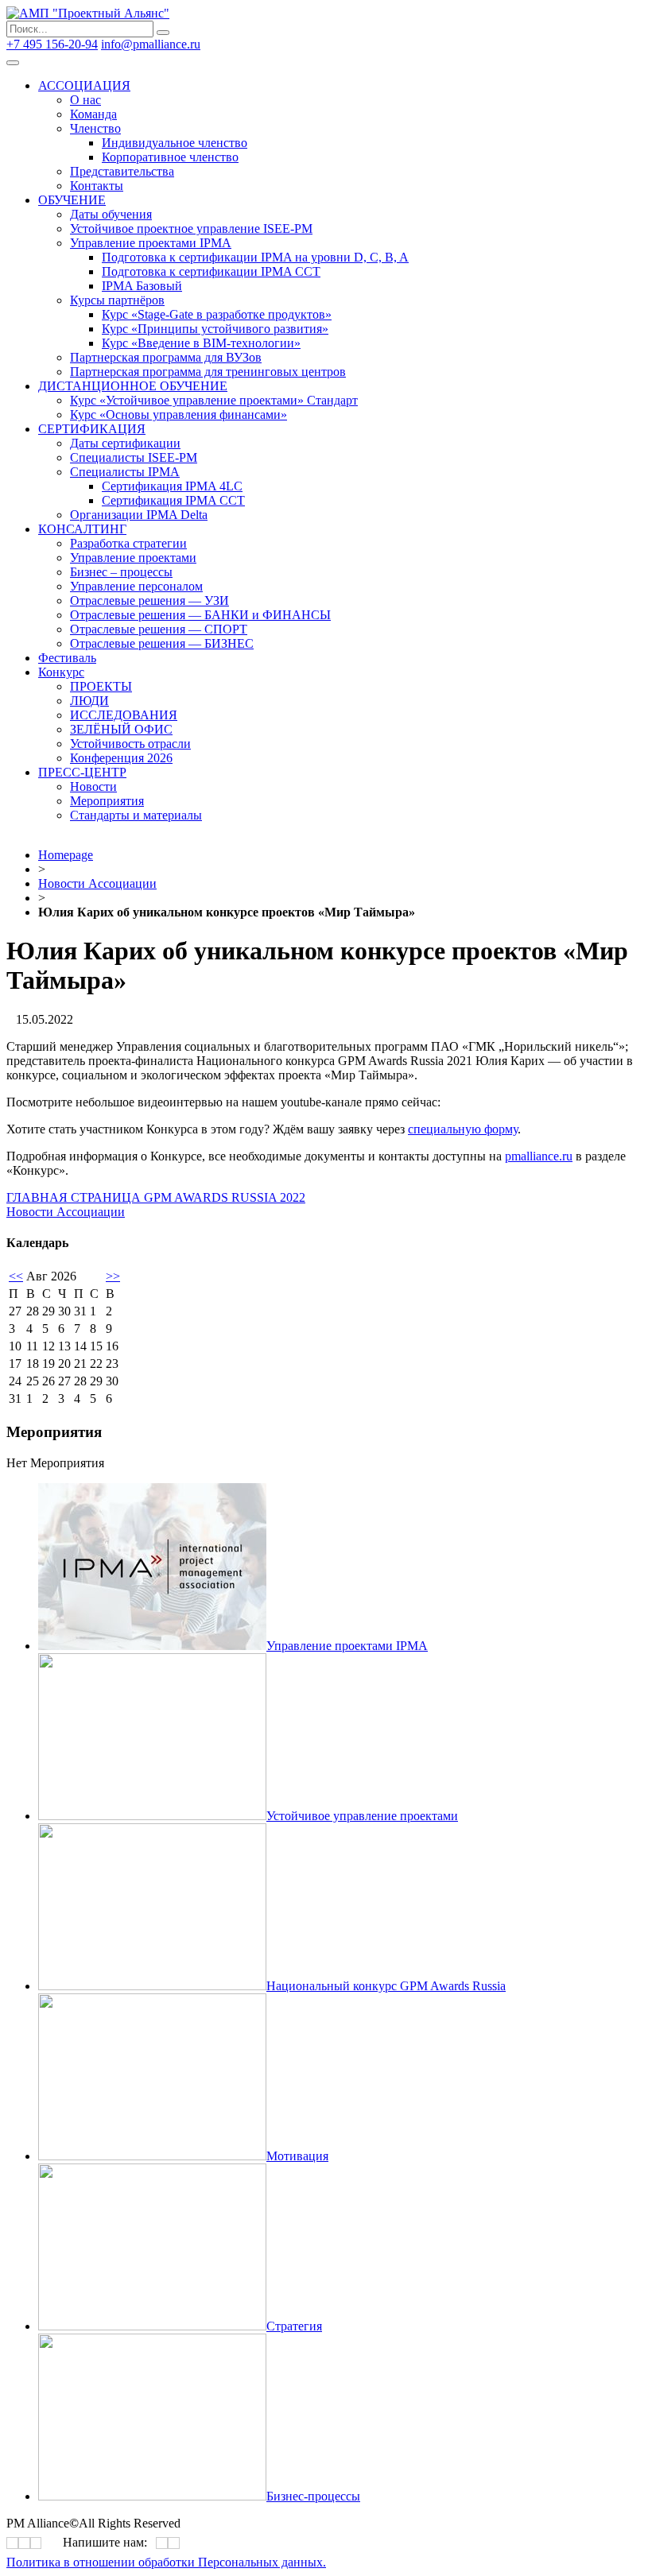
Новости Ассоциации (97, 883)
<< (16, 1276)
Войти (221, 44)
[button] (156, 1197)
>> (113, 1276)
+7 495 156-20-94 (52, 44)
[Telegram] (475, 451)
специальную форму (463, 1129)
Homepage (66, 855)
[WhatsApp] (162, 2543)
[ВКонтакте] (471, 451)
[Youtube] (481, 451)
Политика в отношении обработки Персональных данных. (166, 2562)
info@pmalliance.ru (151, 44)
